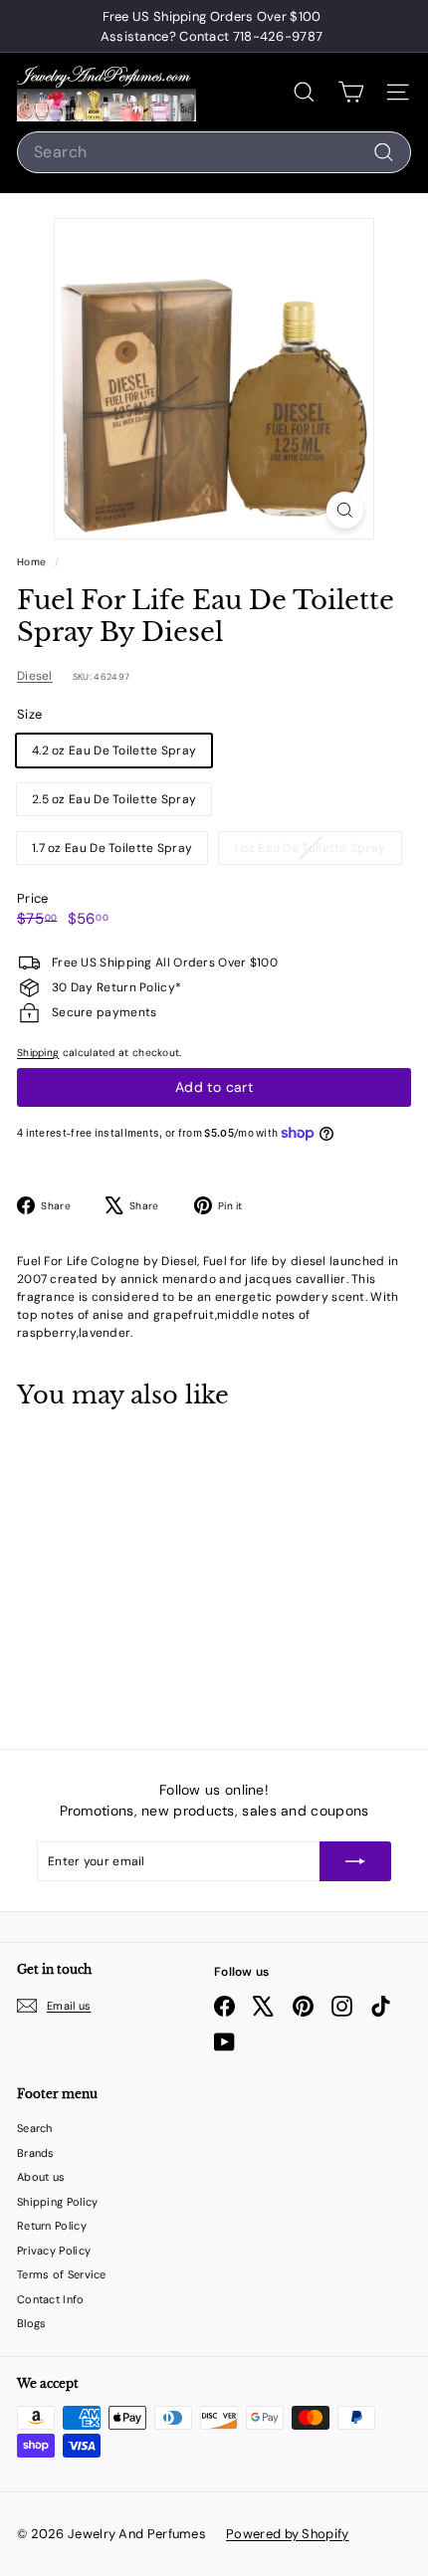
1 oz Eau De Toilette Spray (318, 852)
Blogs (32, 2323)
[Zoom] (345, 510)
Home (33, 562)
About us (41, 2177)
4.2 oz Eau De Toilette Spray (114, 751)
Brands (36, 2153)
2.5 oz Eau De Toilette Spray (114, 799)
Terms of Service (62, 2274)
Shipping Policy (58, 2202)
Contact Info (51, 2299)
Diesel (35, 676)
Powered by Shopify (287, 2534)
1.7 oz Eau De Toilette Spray (112, 848)
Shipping (38, 1053)
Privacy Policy (54, 2251)
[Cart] (351, 92)
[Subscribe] (355, 1861)
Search (35, 2128)
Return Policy (52, 2226)
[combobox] (214, 152)
